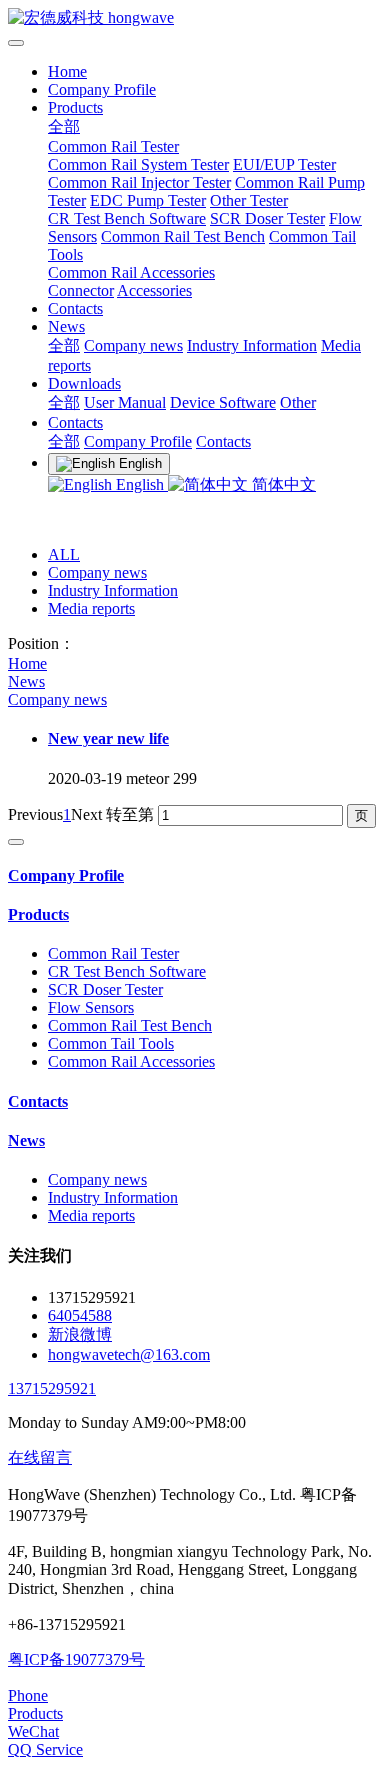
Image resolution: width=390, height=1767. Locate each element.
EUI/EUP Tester (284, 164)
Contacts (75, 308)
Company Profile (102, 89)
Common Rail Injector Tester (139, 182)
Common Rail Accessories (131, 272)
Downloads (84, 383)
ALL (64, 554)
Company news (133, 345)
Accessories (154, 290)
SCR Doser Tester (267, 218)
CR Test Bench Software (127, 218)
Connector (81, 290)
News (66, 326)
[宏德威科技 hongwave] (195, 18)
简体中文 (282, 484)
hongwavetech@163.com (129, 1354)
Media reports (91, 608)
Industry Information (252, 345)
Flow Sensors (91, 1007)
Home (67, 71)
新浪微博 (80, 1334)
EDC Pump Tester (148, 200)
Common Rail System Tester (138, 164)
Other (298, 402)
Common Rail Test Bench (183, 236)
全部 (64, 126)
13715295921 (52, 1388)
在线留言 (40, 1457)
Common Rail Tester (113, 146)
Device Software (223, 402)
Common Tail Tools (111, 1043)
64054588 (80, 1315)
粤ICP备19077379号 (76, 1659)
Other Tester (249, 200)
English (140, 484)
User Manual (125, 402)
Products (75, 107)
